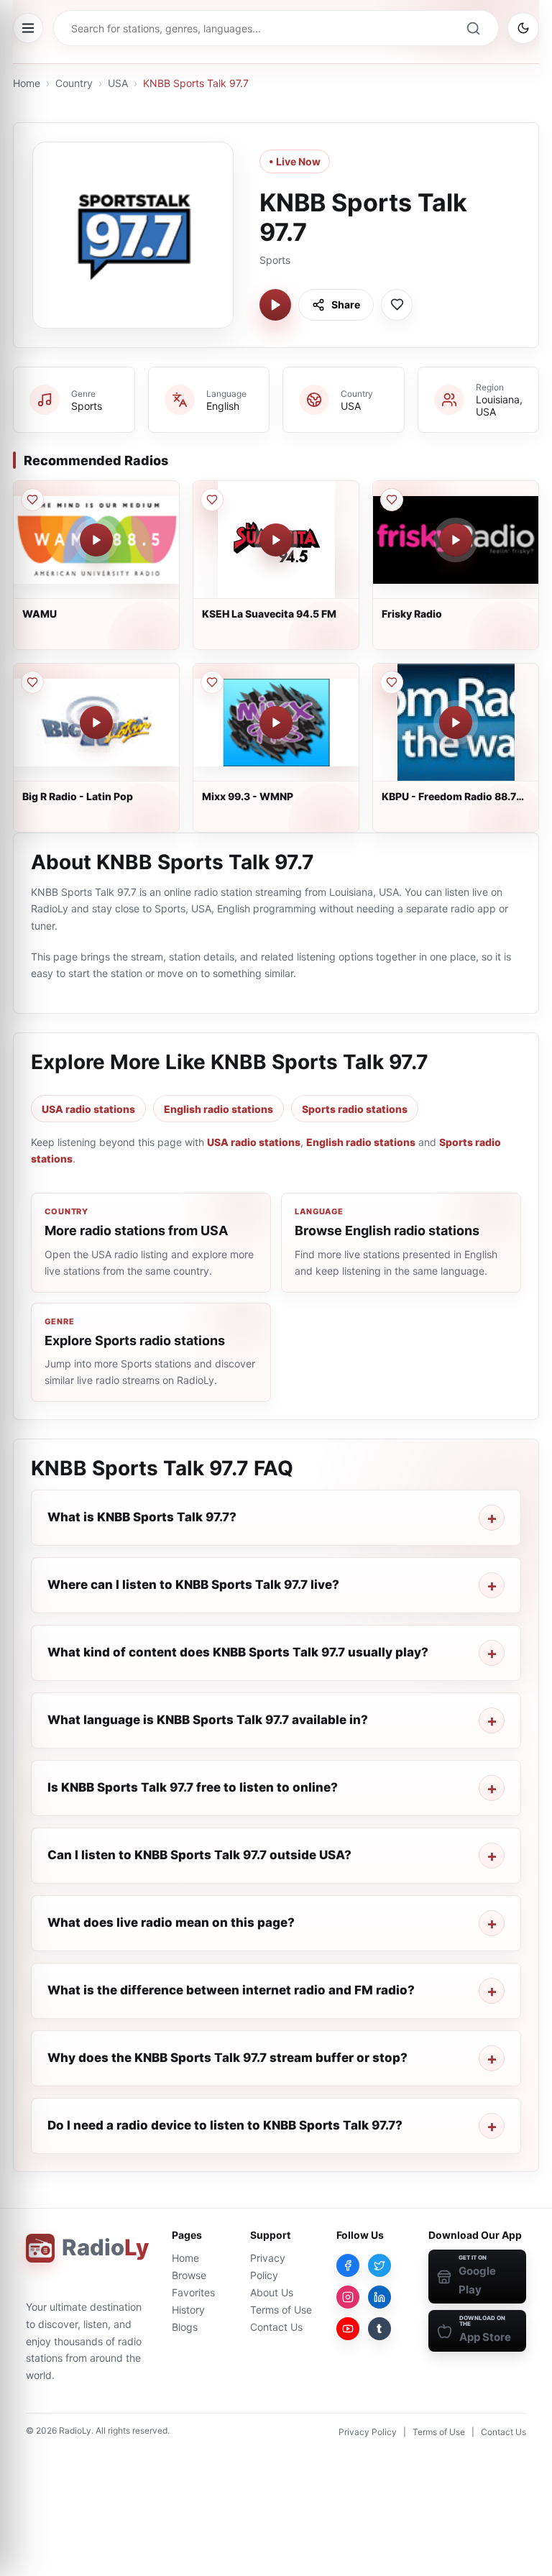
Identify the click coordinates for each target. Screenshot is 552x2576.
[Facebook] (348, 2265)
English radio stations (218, 1109)
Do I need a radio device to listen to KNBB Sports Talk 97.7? (225, 2125)
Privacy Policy (368, 2432)
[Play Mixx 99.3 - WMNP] (276, 723)
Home (27, 83)
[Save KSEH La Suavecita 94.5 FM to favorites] (212, 500)
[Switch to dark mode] (523, 28)
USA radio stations (88, 1109)
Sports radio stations (355, 1109)
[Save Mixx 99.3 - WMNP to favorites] (212, 682)
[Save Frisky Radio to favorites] (392, 500)
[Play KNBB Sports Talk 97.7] (275, 305)
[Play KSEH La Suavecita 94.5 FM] (276, 540)
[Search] (473, 28)
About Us (272, 2292)
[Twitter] (379, 2265)
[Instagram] (348, 2297)
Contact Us (276, 2327)
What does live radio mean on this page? (171, 1922)
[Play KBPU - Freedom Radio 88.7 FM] (456, 723)
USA (118, 83)
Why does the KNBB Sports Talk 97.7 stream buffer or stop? (227, 2058)
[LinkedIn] (379, 2297)
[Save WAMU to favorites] (32, 500)
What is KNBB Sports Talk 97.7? (142, 1517)
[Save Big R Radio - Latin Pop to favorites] (32, 682)
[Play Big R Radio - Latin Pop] (96, 723)
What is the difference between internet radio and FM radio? (231, 1990)
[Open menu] (28, 28)
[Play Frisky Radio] (456, 540)
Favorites (193, 2292)
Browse (189, 2275)
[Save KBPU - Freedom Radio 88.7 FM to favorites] (392, 682)
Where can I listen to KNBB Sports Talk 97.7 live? (193, 1585)
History (188, 2310)
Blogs (185, 2327)
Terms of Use (281, 2310)
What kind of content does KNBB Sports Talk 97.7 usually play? (238, 1652)
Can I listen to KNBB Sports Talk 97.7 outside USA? (199, 1855)
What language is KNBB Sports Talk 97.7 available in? (208, 1720)
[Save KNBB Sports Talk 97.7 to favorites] (397, 305)
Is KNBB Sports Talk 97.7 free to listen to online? (193, 1787)
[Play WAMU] (96, 540)
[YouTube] (348, 2329)
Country (74, 83)
